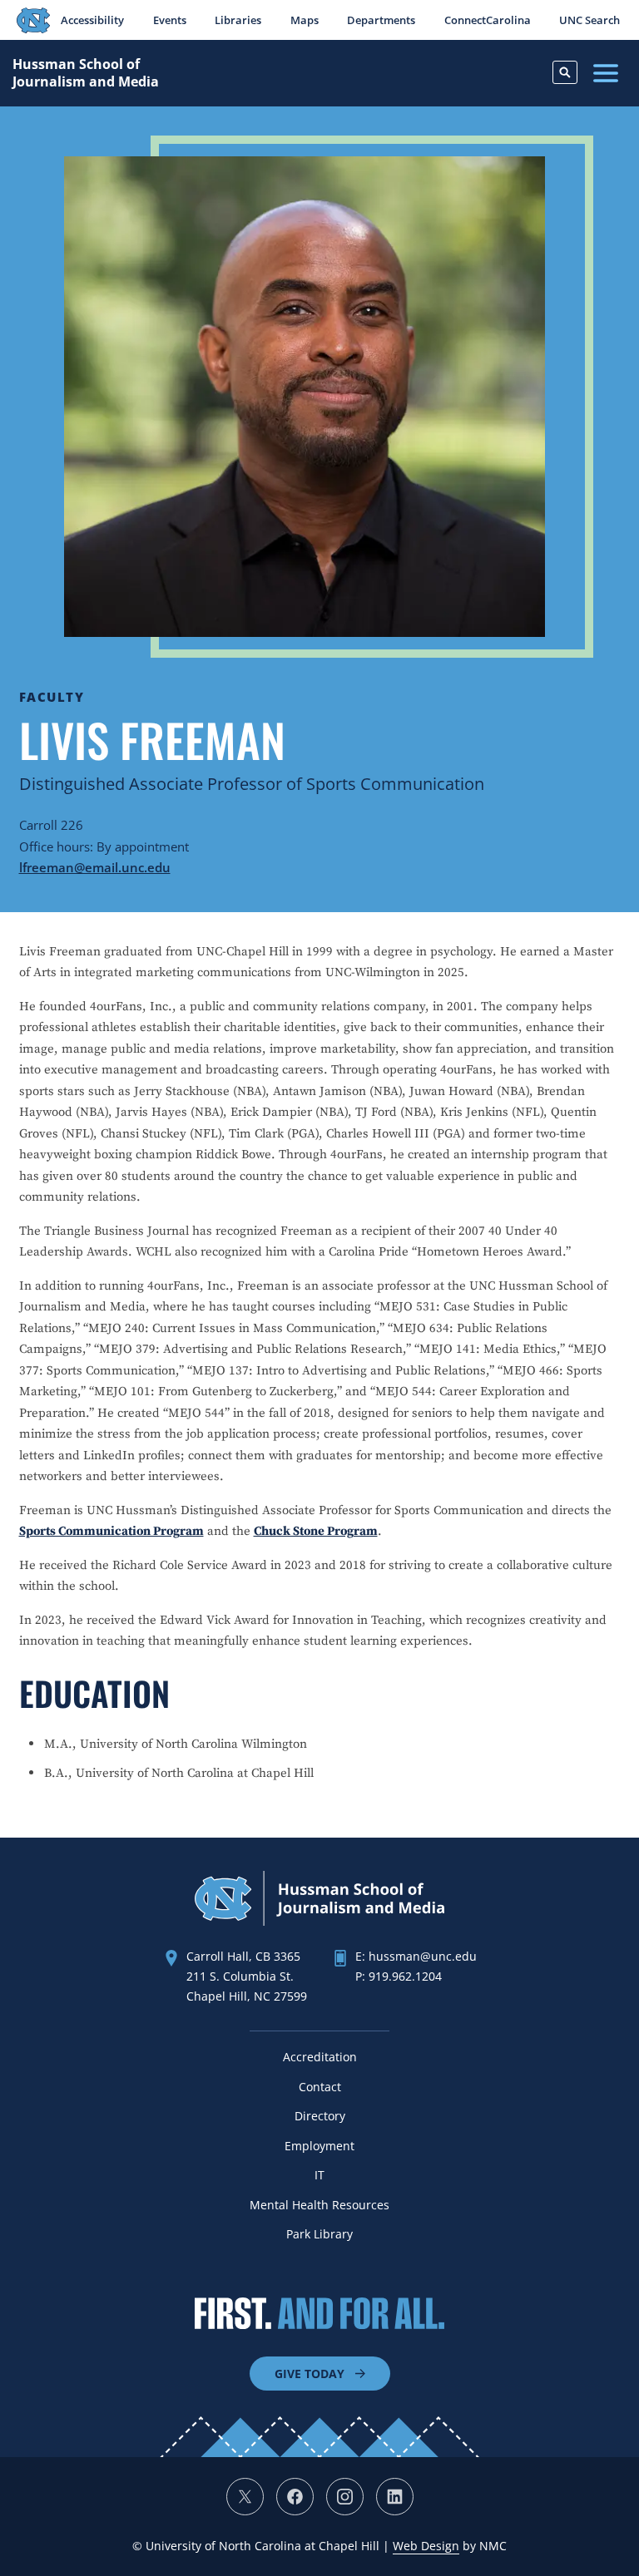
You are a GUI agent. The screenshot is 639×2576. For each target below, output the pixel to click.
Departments (381, 20)
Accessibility (92, 20)
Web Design (426, 2546)
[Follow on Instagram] (345, 2497)
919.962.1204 (405, 1976)
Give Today (310, 2374)
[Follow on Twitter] (245, 2497)
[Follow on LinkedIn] (395, 2497)
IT (319, 2175)
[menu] (606, 73)
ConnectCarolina (488, 20)
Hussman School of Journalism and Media (86, 73)
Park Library (319, 2234)
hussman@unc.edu (423, 1956)
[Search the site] (565, 72)
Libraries (238, 20)
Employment (319, 2146)
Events (170, 20)
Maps (305, 20)
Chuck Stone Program (316, 1531)
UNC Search (589, 20)
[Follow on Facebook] (295, 2497)
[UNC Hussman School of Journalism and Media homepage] (319, 1921)
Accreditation (320, 2057)
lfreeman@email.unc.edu (95, 867)
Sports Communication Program (111, 1531)
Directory (320, 2116)
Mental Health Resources (319, 2205)
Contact (320, 2087)
